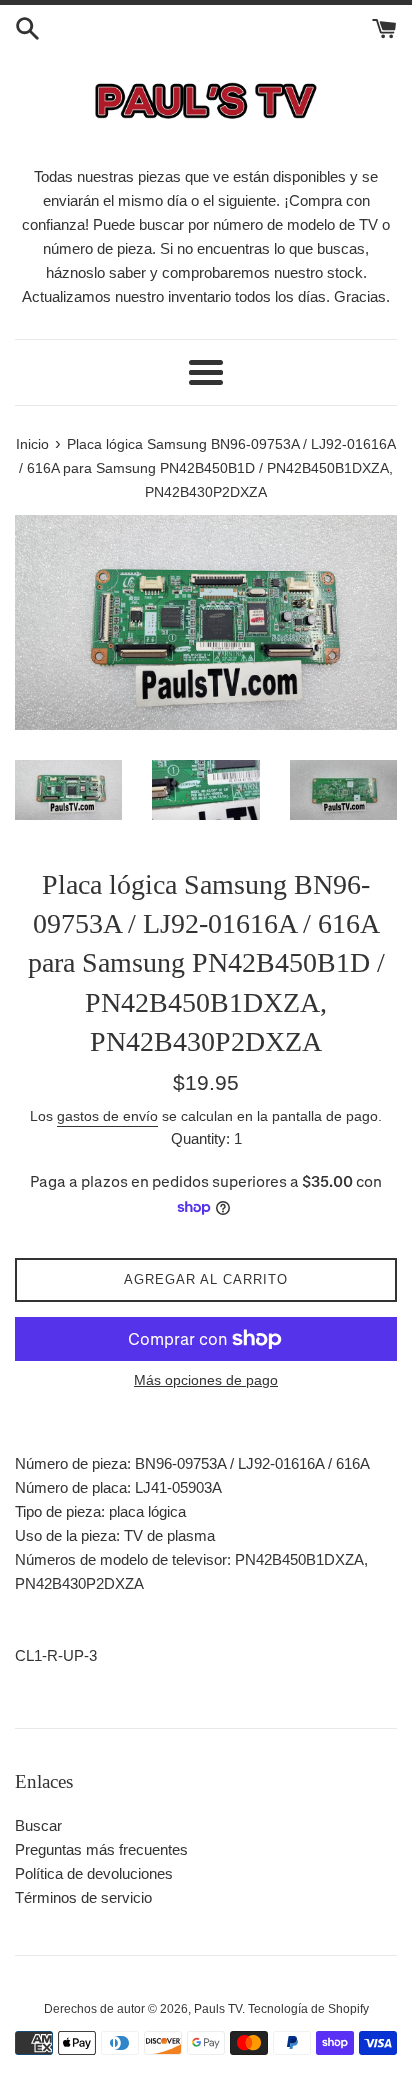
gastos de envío (107, 1116)
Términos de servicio (83, 1897)
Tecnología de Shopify (308, 2009)
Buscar (38, 1825)
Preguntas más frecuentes (101, 1849)
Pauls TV (218, 2009)
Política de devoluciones (94, 1873)
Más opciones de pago (206, 1380)
